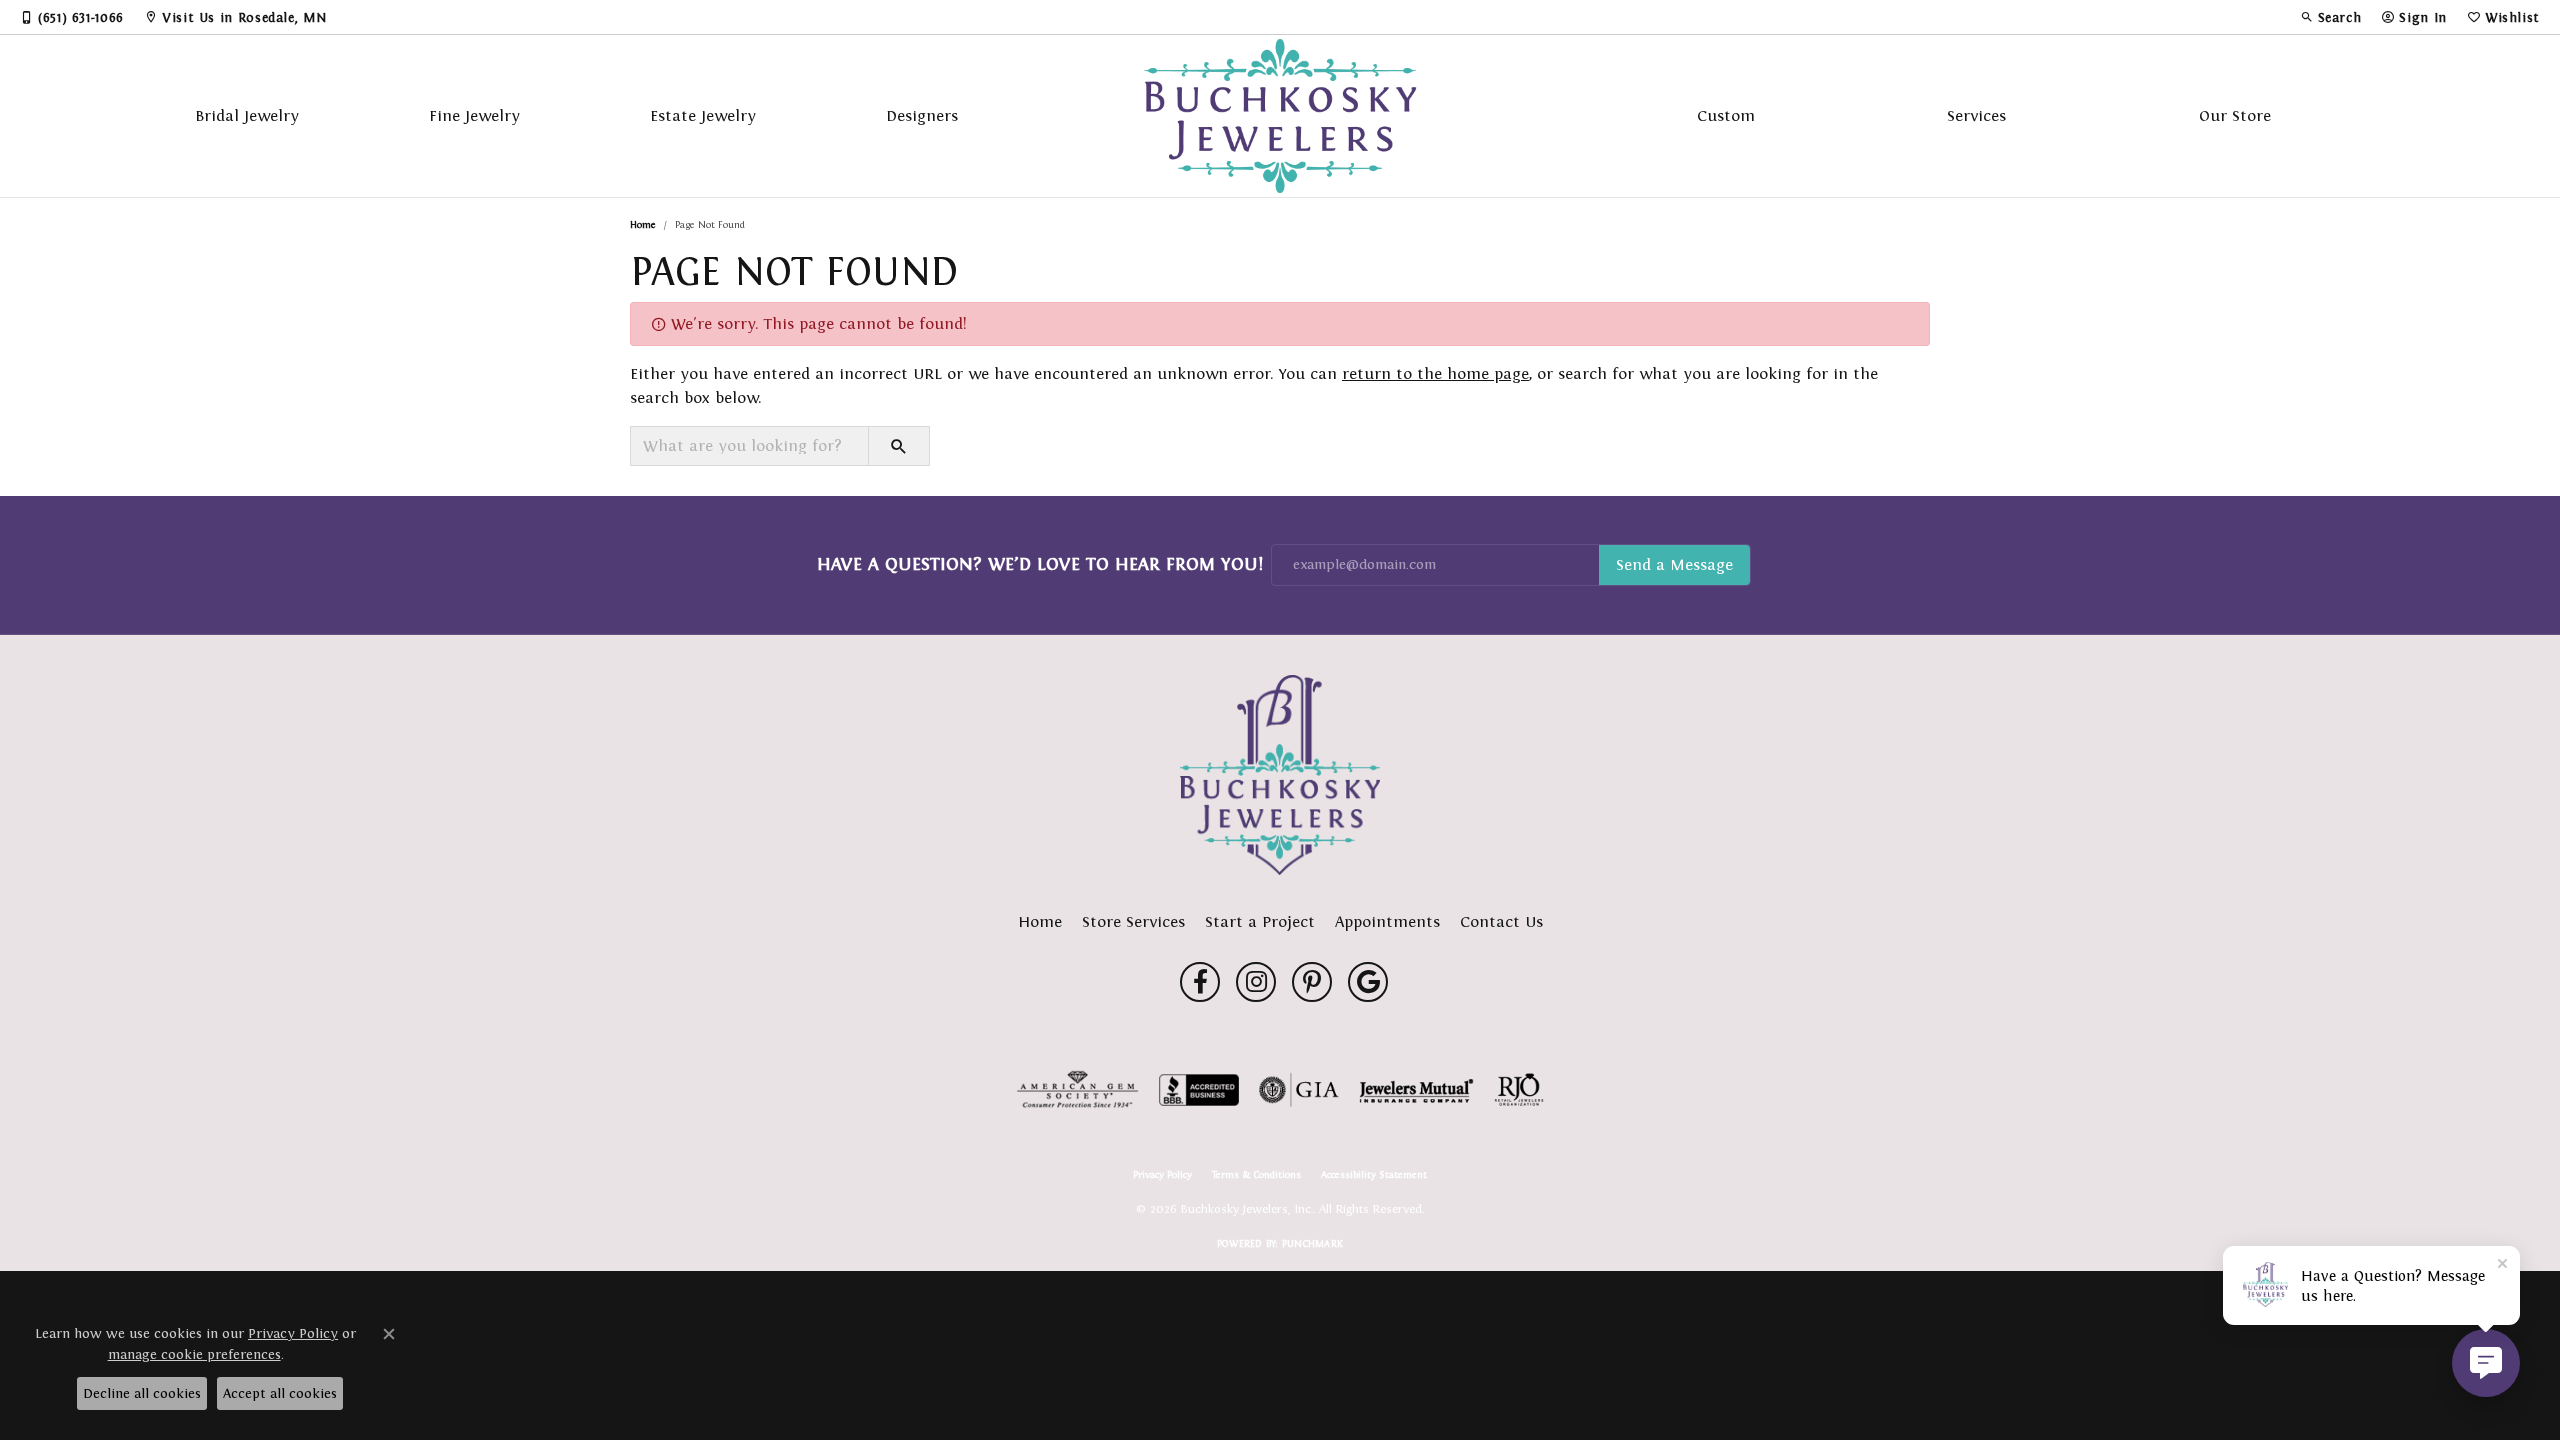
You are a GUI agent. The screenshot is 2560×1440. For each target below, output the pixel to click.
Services (1976, 115)
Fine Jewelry (474, 115)
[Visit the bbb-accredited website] (1199, 1090)
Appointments (1387, 921)
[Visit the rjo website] (1519, 1090)
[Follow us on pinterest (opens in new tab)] (1312, 982)
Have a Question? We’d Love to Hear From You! (1040, 564)
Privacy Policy (1162, 1175)
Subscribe (1674, 565)
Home (643, 224)
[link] (72, 17)
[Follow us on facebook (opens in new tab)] (1200, 982)
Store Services (1133, 921)
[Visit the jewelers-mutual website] (1416, 1090)
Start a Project (1260, 921)
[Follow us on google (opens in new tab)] (1368, 982)
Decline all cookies (142, 1393)
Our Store (2235, 115)
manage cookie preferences (194, 1354)
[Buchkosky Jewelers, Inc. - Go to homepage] (1280, 775)
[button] (2331, 17)
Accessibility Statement (1374, 1175)
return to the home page (1435, 373)
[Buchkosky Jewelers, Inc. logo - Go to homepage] (1280, 116)
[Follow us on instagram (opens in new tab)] (1256, 982)
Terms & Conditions (1256, 1175)
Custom (1726, 115)
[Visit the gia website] (1299, 1090)
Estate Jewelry (703, 115)
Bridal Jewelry (247, 115)
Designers (922, 115)
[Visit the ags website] (1077, 1090)
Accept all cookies (280, 1393)
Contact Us (1501, 921)
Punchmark (1312, 1243)
